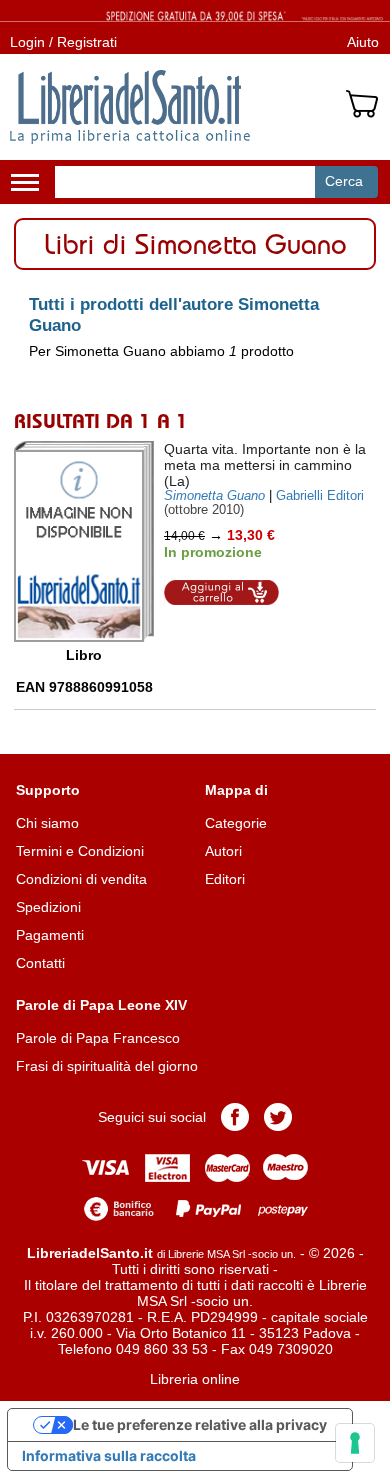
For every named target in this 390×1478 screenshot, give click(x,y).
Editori (225, 879)
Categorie (236, 823)
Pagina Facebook (235, 1117)
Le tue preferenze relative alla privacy (200, 1424)
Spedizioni (48, 907)
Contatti (40, 963)
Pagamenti (50, 935)
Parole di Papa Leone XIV (101, 1005)
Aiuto (363, 42)
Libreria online (195, 1379)
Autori (223, 851)
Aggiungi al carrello (222, 592)
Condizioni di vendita (81, 879)
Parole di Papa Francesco (98, 1038)
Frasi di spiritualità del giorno (107, 1066)
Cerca (344, 181)
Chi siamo (47, 823)
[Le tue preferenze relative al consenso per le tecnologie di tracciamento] (355, 1443)
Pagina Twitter (278, 1117)
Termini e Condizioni (80, 851)
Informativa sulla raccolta (109, 1455)
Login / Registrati (63, 42)
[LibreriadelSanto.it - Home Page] (130, 107)
